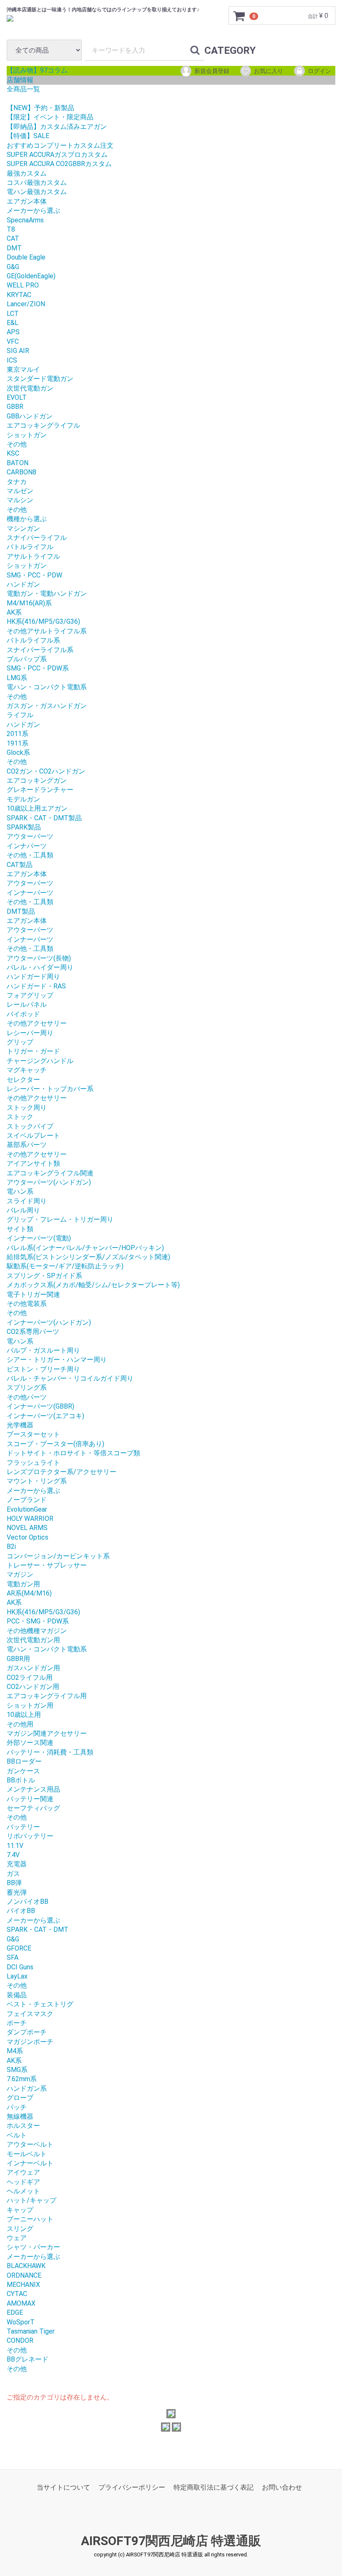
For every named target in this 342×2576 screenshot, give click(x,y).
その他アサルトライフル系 (47, 631)
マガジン (20, 1574)
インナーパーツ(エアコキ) (45, 1416)
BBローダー (24, 1761)
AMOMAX (21, 2303)
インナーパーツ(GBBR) (40, 1406)
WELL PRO (23, 285)
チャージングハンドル (40, 1061)
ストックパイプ (30, 1126)
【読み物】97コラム (37, 70)
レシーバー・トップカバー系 (50, 1089)
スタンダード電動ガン (40, 379)
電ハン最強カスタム (37, 192)
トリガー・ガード (33, 1051)
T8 (11, 229)
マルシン (20, 500)
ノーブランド (27, 1500)
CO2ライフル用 (30, 1677)
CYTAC (17, 2294)
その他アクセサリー (37, 1023)
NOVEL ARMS (27, 1528)
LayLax (17, 1976)
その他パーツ (27, 1397)
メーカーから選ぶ (33, 210)
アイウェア (23, 2172)
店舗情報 (20, 80)
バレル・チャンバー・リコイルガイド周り (70, 1378)
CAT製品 (20, 865)
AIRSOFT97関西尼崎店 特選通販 (171, 2541)
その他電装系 (27, 1304)
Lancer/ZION (26, 304)
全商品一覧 (23, 89)
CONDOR (20, 2340)
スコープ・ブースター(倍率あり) (55, 1444)
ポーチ (17, 2023)
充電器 (17, 1864)
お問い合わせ (282, 2487)
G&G (13, 267)
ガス (13, 1874)
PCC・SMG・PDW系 (38, 1621)
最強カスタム (27, 173)
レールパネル (27, 1004)
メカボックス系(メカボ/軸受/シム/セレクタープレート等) (93, 1285)
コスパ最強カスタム (37, 183)
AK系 (14, 612)
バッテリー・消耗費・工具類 (50, 1752)
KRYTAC (19, 295)
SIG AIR (18, 351)
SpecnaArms (25, 220)
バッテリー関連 (30, 1799)
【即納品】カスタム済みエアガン (57, 127)
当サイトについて (63, 2487)
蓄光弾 (17, 1892)
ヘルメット (23, 2191)
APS (13, 332)
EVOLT (17, 397)
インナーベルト (30, 2163)
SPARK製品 (24, 827)
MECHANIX (23, 2285)
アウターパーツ (30, 836)
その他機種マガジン (37, 1631)
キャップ (20, 2210)
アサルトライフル (33, 556)
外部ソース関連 (30, 1743)
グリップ (20, 1042)
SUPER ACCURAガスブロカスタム (57, 155)
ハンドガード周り (33, 977)
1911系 (18, 743)
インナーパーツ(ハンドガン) (49, 1322)
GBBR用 (18, 1659)
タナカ (17, 482)
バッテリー (23, 1827)
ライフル (20, 715)
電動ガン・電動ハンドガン (47, 594)
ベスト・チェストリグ (40, 2004)
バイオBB (21, 1911)
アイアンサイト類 (33, 1163)
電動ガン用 (23, 1584)
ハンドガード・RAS (36, 986)
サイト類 (20, 1229)
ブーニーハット (30, 2219)
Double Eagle (26, 257)
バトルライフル (30, 547)
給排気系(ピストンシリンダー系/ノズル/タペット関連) (88, 1257)
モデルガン (23, 799)
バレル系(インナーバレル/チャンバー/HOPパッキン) (85, 1248)
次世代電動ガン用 (33, 1640)
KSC (13, 453)
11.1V (15, 1846)
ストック (20, 1117)
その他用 (20, 1724)
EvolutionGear (27, 1509)
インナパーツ (27, 846)
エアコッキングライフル (43, 425)
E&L (13, 323)
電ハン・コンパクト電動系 (47, 687)
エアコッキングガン (37, 780)
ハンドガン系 (27, 2088)
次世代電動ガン (30, 388)
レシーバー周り (30, 1033)
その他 (17, 444)
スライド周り (27, 1201)
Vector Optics (28, 1537)
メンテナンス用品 (33, 1789)
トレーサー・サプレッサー (47, 1565)
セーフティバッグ (33, 1808)
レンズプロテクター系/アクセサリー (62, 1472)
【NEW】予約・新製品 (40, 108)
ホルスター (23, 2126)
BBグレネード (28, 2359)
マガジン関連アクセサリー (47, 1733)
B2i (11, 1546)
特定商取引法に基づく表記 (214, 2487)
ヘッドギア (23, 2182)
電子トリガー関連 (33, 1294)
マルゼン (20, 491)
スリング (20, 2229)
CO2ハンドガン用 (33, 1687)
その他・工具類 (30, 855)
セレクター (23, 1080)
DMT (14, 248)
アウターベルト (30, 2144)
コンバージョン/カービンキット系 (58, 1556)
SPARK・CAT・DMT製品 (44, 818)
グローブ (20, 2098)
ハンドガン (23, 584)
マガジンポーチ (30, 2042)
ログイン (319, 71)
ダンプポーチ (27, 2032)
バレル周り (23, 1210)
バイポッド (23, 1014)
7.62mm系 (22, 2079)
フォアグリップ (30, 995)
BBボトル (21, 1780)
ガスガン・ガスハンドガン (47, 706)
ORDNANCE (24, 2275)
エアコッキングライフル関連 (50, 1173)
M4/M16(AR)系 (29, 603)
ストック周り (27, 1108)
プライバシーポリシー (132, 2487)
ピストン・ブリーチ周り (43, 1369)
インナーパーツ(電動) (39, 1238)
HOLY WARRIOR (30, 1519)
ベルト (17, 2135)
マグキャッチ (27, 1070)
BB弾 (14, 1883)
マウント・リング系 (37, 1481)
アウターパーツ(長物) (39, 958)
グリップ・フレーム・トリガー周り (60, 1219)
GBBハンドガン (30, 416)
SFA (13, 1957)
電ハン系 (20, 1191)
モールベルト (27, 2154)
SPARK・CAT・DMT (38, 1929)
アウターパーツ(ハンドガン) (49, 1182)
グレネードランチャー (40, 790)
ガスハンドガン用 (33, 1668)
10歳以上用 (24, 1715)
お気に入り (269, 71)
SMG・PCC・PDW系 (38, 668)
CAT (13, 238)
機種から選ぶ (27, 519)
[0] (239, 16)
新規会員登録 (212, 71)
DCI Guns (20, 1967)
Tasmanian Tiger (31, 2331)
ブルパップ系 (27, 659)
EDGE (15, 2313)
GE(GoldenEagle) (31, 276)
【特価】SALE (28, 136)
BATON (18, 463)
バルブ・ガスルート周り (43, 1350)
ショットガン (27, 435)
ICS (12, 360)
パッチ (17, 2107)
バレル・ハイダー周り (40, 967)
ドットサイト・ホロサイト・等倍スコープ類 (73, 1453)
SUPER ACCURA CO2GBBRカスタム (59, 164)
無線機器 (20, 2116)
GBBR (15, 407)
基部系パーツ (27, 1145)
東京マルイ (23, 369)
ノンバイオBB (28, 1902)
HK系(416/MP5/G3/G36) (43, 621)
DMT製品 (21, 911)
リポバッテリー (30, 1836)
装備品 (17, 1995)
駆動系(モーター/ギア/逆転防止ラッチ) (65, 1266)
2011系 (18, 734)
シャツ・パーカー (33, 2247)
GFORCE (19, 1948)
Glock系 (18, 752)
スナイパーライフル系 (40, 650)
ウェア (17, 2238)
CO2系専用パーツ (33, 1332)
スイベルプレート (33, 1136)
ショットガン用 (30, 1705)
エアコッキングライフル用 (47, 1696)
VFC (13, 342)
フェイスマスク (30, 2014)
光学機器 (20, 1425)
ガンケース (23, 1771)
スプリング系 (27, 1388)
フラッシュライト (33, 1463)
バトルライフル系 (33, 640)
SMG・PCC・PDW (34, 575)
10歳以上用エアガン (37, 808)
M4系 (15, 2051)
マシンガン (23, 528)
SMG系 (17, 2070)
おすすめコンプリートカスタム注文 (60, 145)
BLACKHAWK (26, 2266)
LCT (13, 314)
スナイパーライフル (37, 538)
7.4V (13, 1855)
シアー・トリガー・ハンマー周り (57, 1360)
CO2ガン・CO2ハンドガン (46, 771)
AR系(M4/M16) (29, 1593)
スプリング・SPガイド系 (44, 1276)
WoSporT (21, 2322)
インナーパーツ (30, 893)
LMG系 (17, 678)
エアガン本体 (27, 201)
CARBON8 (21, 472)
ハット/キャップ (31, 2200)
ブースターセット (33, 1434)
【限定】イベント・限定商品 (50, 117)
